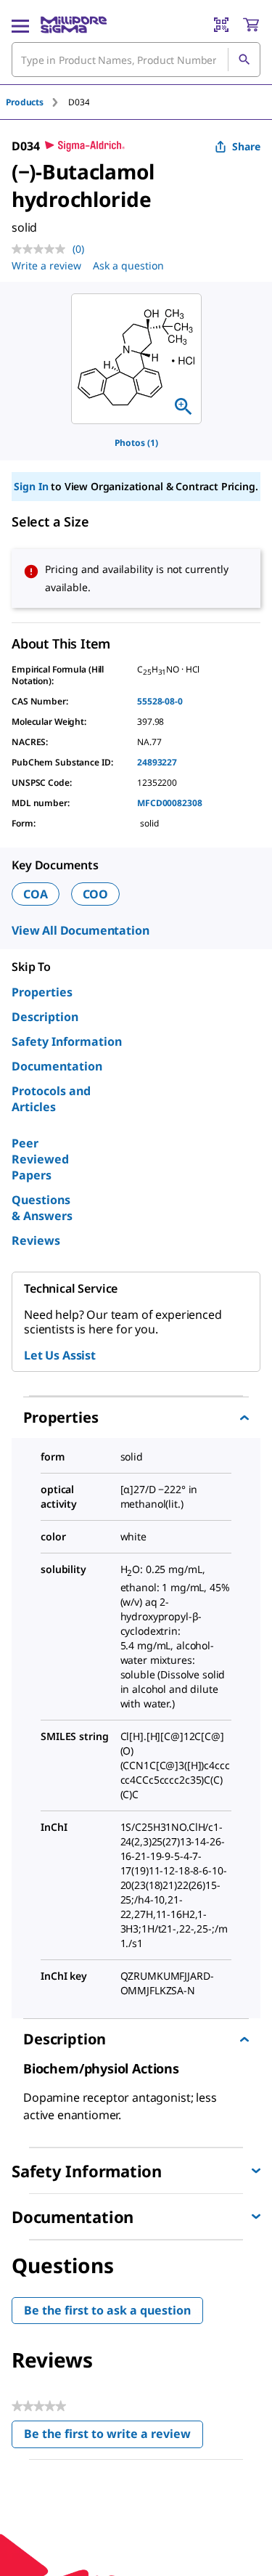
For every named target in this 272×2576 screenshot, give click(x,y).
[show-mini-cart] (251, 25)
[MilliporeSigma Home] (74, 25)
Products (25, 102)
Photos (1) (136, 443)
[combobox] (136, 60)
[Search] (244, 60)
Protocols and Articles (51, 1099)
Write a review (46, 265)
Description (45, 1017)
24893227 (157, 762)
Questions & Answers (42, 1208)
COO (96, 894)
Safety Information (67, 1041)
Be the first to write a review (114, 2437)
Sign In (31, 486)
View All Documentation (80, 930)
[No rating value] (42, 249)
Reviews (36, 1240)
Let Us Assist (60, 1355)
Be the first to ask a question (107, 2310)
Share (246, 146)
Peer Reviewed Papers (40, 1159)
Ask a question (128, 265)
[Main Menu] (20, 25)
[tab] (37, 102)
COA (36, 894)
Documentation (57, 1066)
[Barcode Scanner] (221, 25)
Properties (42, 992)
